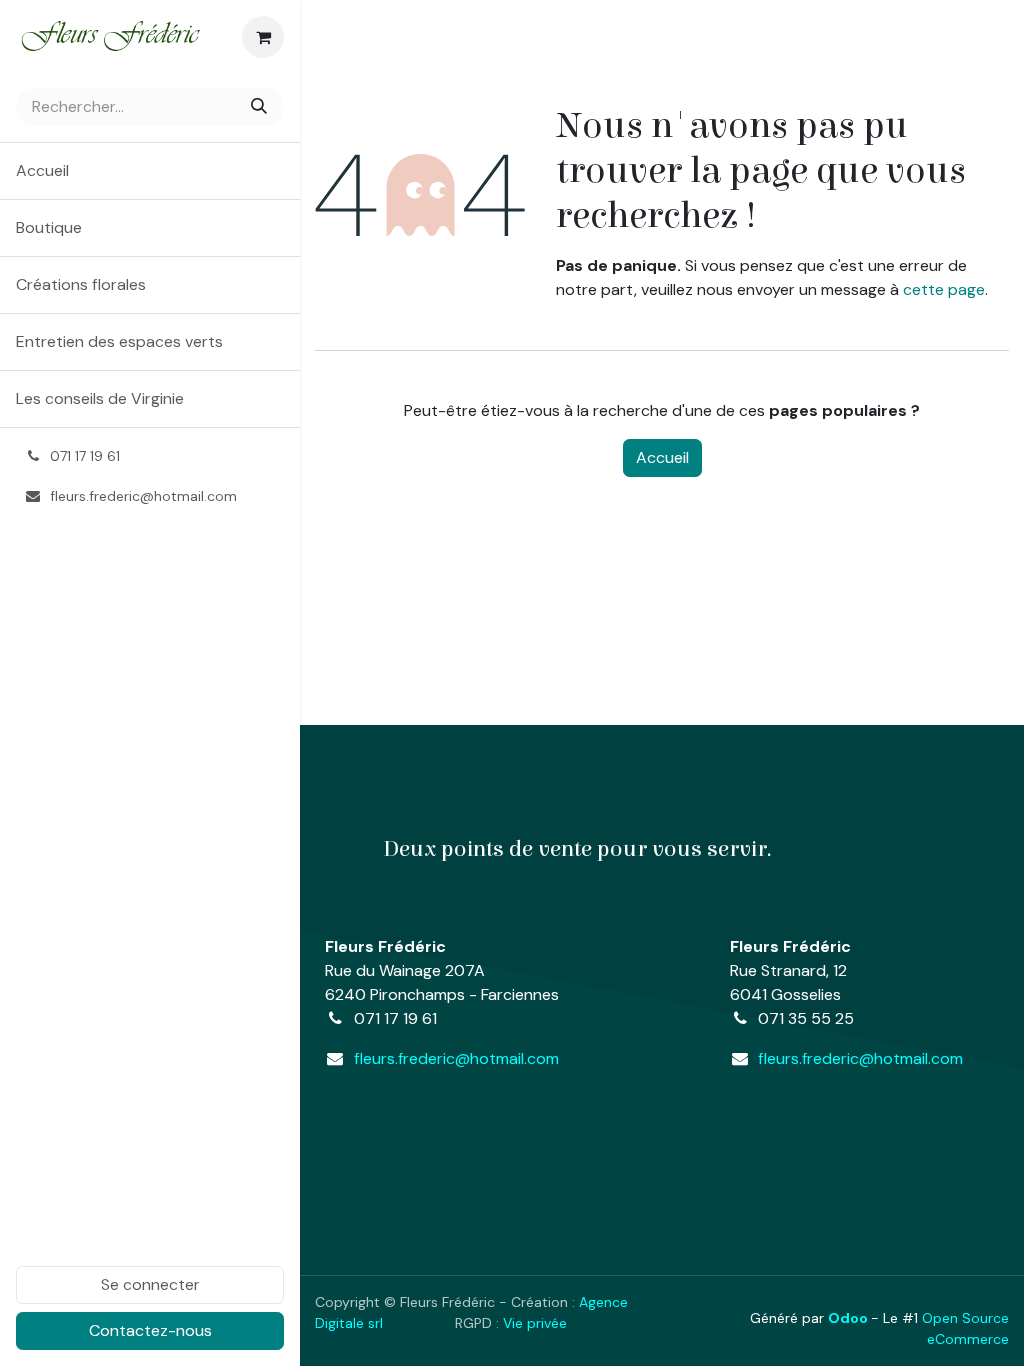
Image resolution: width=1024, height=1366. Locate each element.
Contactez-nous (150, 1330)
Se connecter (150, 1284)
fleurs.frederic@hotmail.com (456, 1058)
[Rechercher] (261, 107)
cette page (944, 289)
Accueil (662, 457)
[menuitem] (150, 171)
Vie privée (537, 1323)
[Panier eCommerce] (263, 37)
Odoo (849, 1318)
